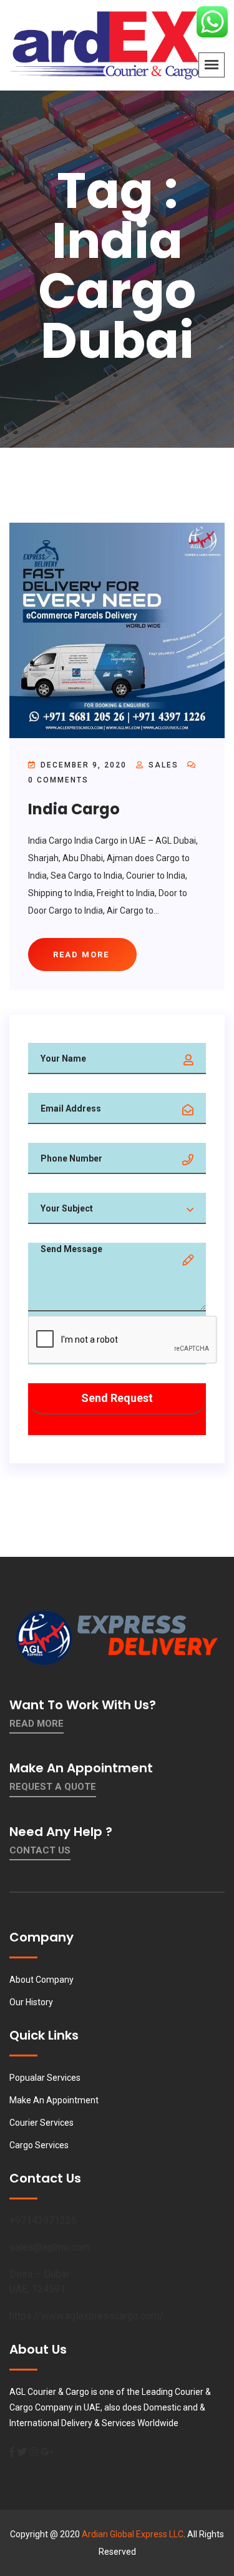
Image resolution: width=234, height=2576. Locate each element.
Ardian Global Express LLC (133, 2534)
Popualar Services (45, 2078)
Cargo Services (39, 2145)
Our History (31, 2002)
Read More (37, 1724)
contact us (40, 1850)
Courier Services (41, 2123)
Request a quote (53, 1787)
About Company (41, 1980)
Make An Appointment (54, 2100)
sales (163, 765)
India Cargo (74, 809)
